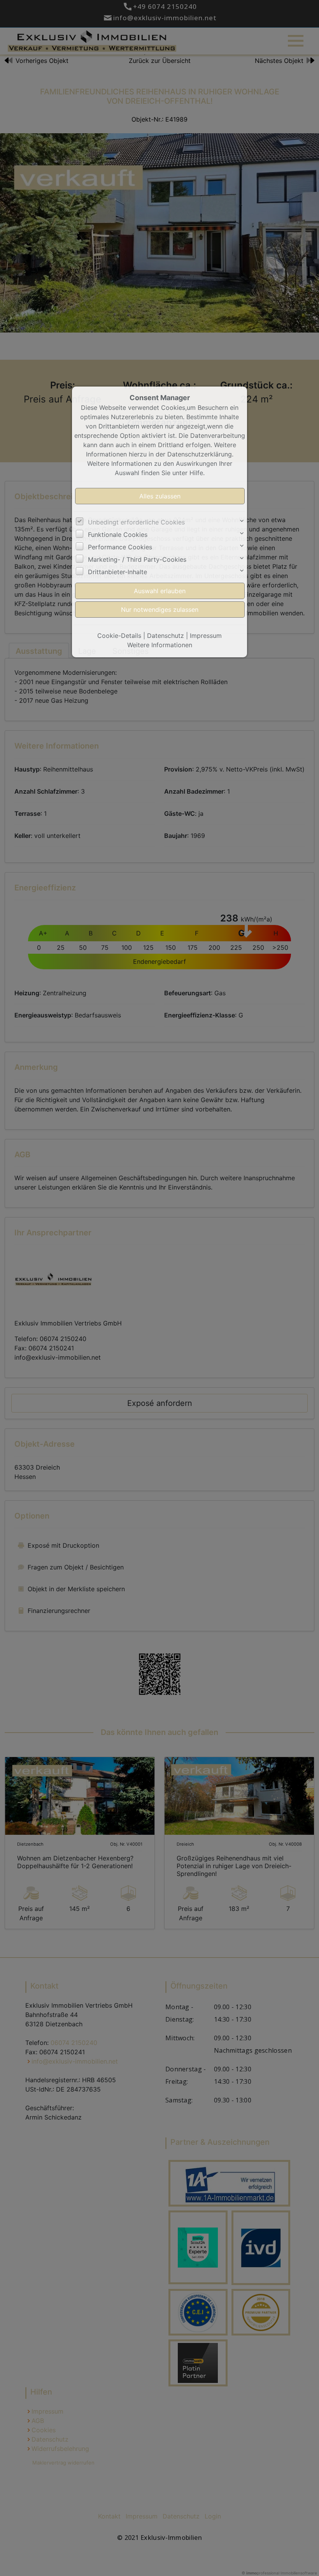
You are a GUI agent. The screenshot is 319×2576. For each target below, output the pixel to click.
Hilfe (196, 473)
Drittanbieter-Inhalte (117, 572)
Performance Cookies (120, 547)
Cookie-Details (119, 636)
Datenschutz (166, 636)
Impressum (206, 636)
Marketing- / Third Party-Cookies (137, 559)
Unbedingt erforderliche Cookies (136, 522)
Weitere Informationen (160, 645)
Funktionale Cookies (118, 535)
